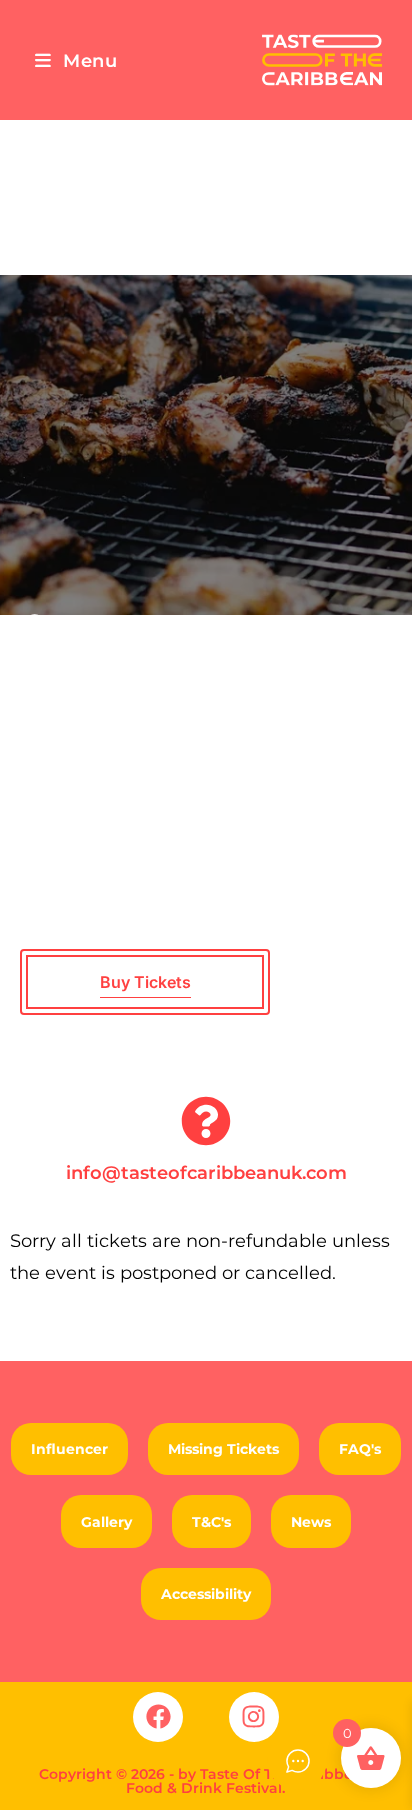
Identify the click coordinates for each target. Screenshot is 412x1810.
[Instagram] (254, 1717)
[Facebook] (158, 1717)
